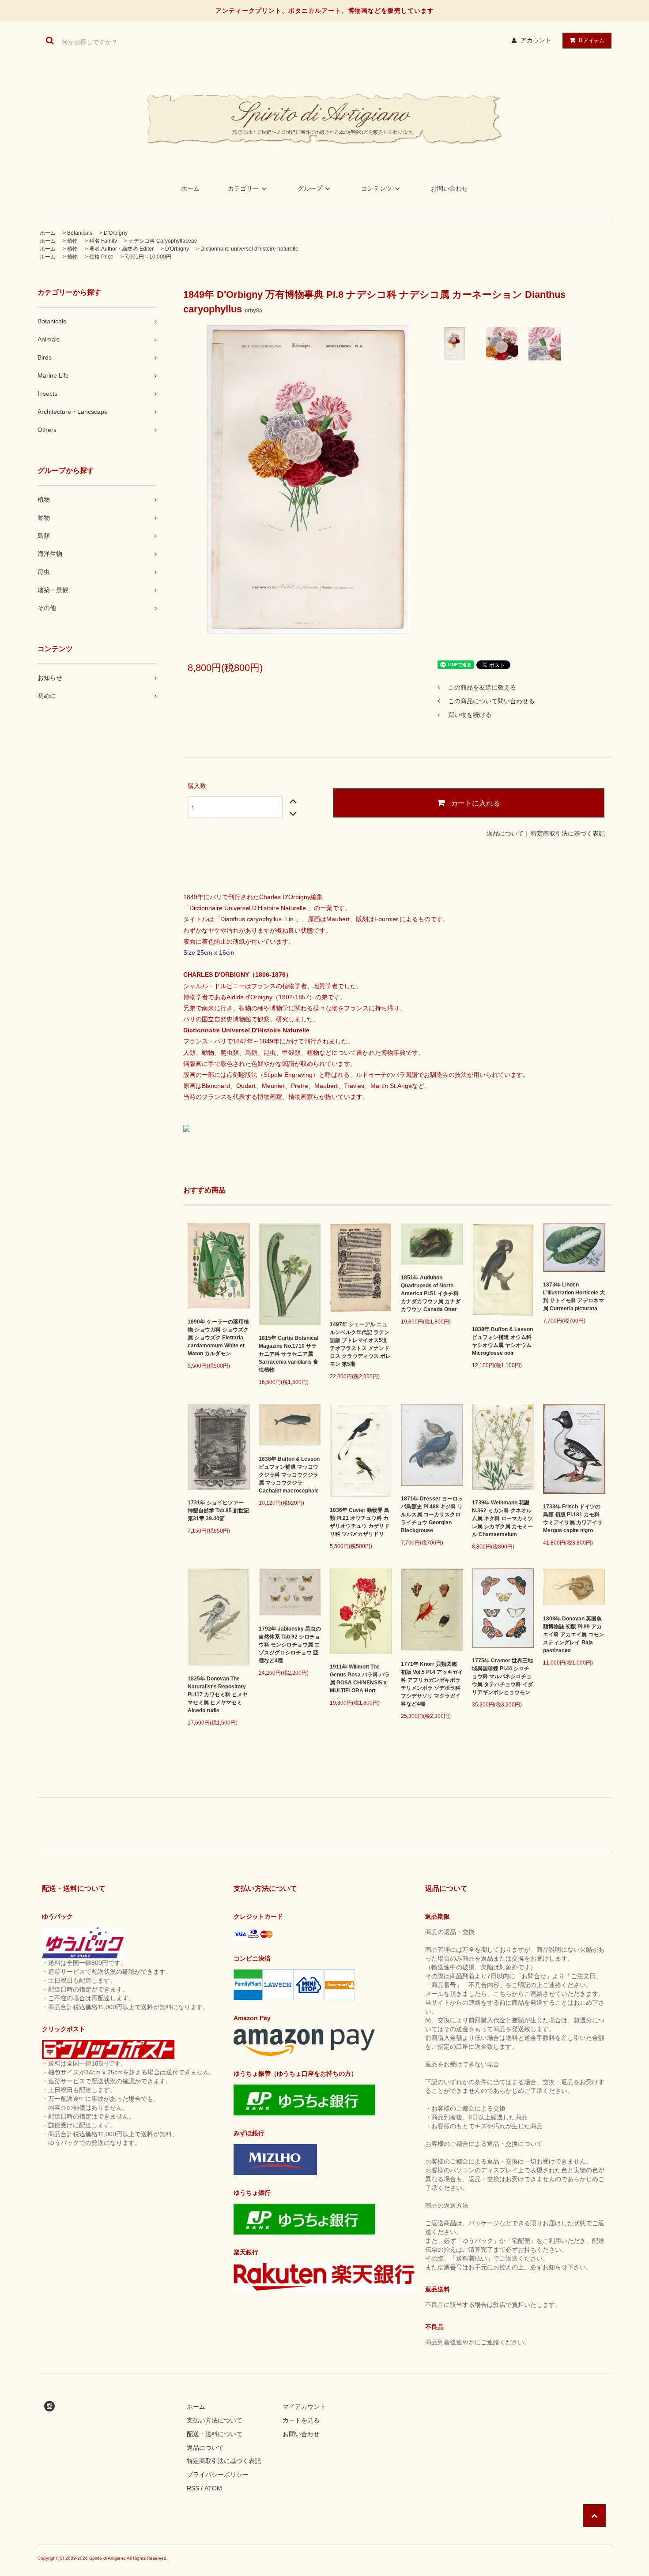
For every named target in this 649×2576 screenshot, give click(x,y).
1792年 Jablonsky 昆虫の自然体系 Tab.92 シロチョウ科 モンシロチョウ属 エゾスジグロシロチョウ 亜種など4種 (290, 1645)
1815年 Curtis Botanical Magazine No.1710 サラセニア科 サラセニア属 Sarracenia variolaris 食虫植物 (289, 1354)
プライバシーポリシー (218, 2475)
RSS (193, 2488)
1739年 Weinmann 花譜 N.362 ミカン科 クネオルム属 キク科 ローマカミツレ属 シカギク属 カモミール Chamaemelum (502, 1519)
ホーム (190, 188)
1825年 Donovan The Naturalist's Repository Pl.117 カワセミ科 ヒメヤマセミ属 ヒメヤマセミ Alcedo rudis (218, 1695)
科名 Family (103, 241)
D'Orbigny (116, 233)
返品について (505, 833)
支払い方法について (215, 2420)
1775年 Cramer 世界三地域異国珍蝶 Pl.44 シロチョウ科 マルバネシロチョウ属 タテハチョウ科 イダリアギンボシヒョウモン (502, 1676)
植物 (72, 241)
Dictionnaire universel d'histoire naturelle (249, 249)
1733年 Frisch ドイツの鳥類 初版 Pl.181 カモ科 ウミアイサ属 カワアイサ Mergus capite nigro (573, 1519)
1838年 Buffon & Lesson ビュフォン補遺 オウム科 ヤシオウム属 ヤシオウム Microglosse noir (502, 1341)
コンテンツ (377, 188)
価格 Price (101, 257)
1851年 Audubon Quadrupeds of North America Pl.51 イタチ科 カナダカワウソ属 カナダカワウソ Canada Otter (431, 1294)
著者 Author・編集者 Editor (121, 249)
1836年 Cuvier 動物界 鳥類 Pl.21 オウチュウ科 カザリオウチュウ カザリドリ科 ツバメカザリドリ (360, 1522)
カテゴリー (243, 188)
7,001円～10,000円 (148, 257)
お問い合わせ (449, 188)
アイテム (592, 40)
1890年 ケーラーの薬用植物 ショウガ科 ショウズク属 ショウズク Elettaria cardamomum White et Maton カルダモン (218, 1338)
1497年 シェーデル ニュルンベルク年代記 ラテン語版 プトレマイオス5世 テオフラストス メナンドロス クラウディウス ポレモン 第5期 (360, 1344)
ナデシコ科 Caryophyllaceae (163, 241)
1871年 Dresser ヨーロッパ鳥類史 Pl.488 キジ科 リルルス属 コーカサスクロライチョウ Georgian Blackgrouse (432, 1515)
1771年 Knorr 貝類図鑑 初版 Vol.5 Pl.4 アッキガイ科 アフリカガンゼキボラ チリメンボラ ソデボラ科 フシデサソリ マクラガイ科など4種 (432, 1684)
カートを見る (301, 2420)
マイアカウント (304, 2407)
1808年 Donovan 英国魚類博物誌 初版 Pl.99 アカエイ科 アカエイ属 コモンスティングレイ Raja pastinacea (574, 1635)
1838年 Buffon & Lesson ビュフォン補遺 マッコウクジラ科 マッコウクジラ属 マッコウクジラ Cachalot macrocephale (289, 1475)
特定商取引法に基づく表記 (568, 833)
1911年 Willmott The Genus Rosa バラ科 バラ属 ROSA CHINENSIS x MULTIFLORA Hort (360, 1679)
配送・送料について (215, 2434)
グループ (310, 188)
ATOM (213, 2488)
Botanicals (80, 233)
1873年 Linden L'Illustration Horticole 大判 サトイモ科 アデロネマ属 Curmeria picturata (574, 1297)
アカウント (536, 40)
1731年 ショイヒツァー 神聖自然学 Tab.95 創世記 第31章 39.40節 (218, 1511)
